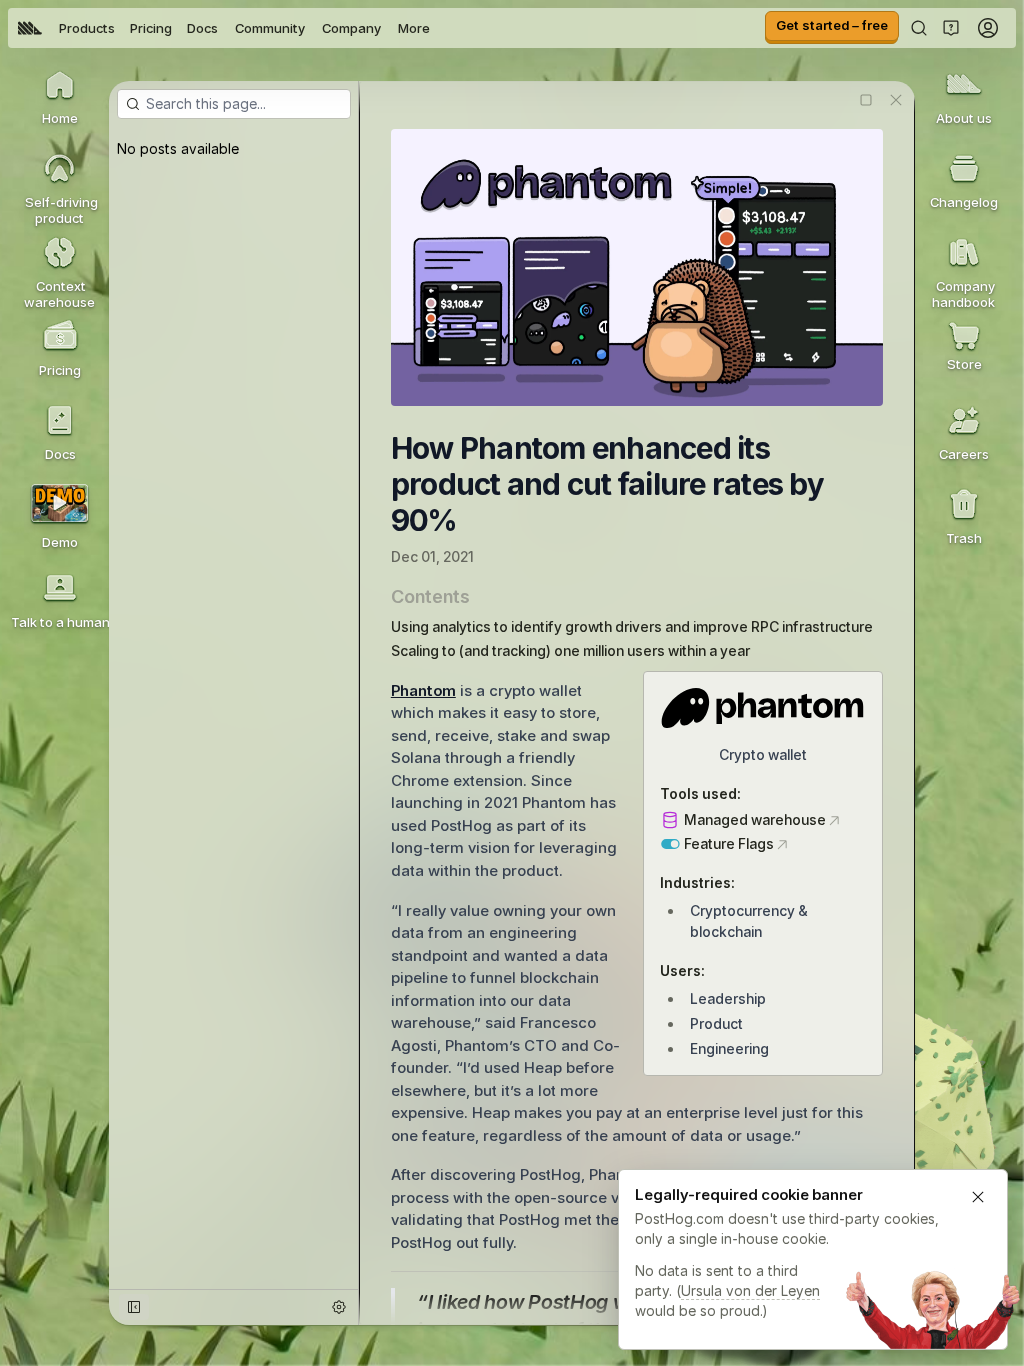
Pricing (151, 28)
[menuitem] (30, 28)
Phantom (423, 690)
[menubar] (224, 28)
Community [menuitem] (270, 28)
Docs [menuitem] (202, 28)
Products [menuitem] (87, 28)
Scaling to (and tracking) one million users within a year (570, 650)
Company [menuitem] (351, 28)
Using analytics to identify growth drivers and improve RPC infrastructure (632, 626)
